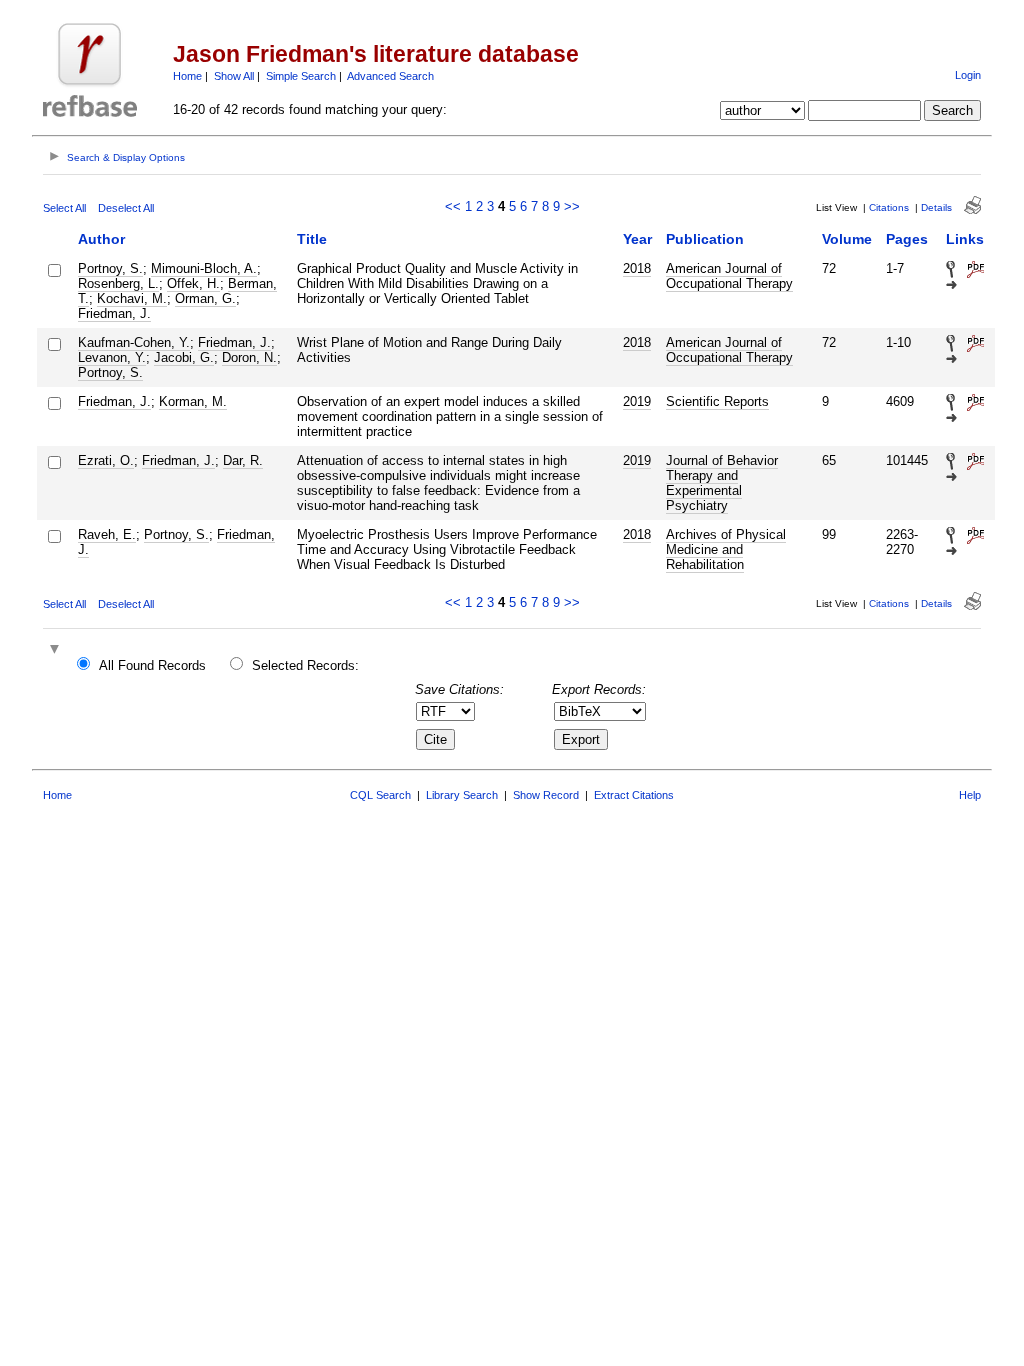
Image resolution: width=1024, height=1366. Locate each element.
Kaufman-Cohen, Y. (134, 342)
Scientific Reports (717, 401)
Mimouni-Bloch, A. (204, 268)
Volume (847, 239)
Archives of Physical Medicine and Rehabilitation (726, 549)
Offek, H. (193, 283)
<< (453, 206)
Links (965, 239)
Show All (234, 76)
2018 (637, 268)
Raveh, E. (107, 534)
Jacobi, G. (184, 357)
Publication (705, 239)
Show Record (546, 795)
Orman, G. (205, 298)
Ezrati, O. (106, 460)
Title (312, 239)
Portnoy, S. (110, 268)
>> (572, 206)
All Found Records (152, 665)
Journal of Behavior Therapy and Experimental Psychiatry (722, 483)
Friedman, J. (114, 313)
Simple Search (301, 76)
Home (187, 76)
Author (101, 239)
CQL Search (380, 795)
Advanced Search (390, 76)
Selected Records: (305, 665)
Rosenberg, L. (118, 283)
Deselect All (126, 208)
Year (637, 239)
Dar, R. (243, 460)
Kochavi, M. (132, 298)
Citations (889, 207)
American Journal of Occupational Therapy (729, 276)
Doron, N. (249, 357)
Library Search (462, 795)
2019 (637, 401)
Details (936, 207)
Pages (907, 239)
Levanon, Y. (112, 357)
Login (968, 75)
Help (970, 795)
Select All (64, 208)
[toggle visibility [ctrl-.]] (57, 650)
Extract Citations (634, 795)
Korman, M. (193, 401)
